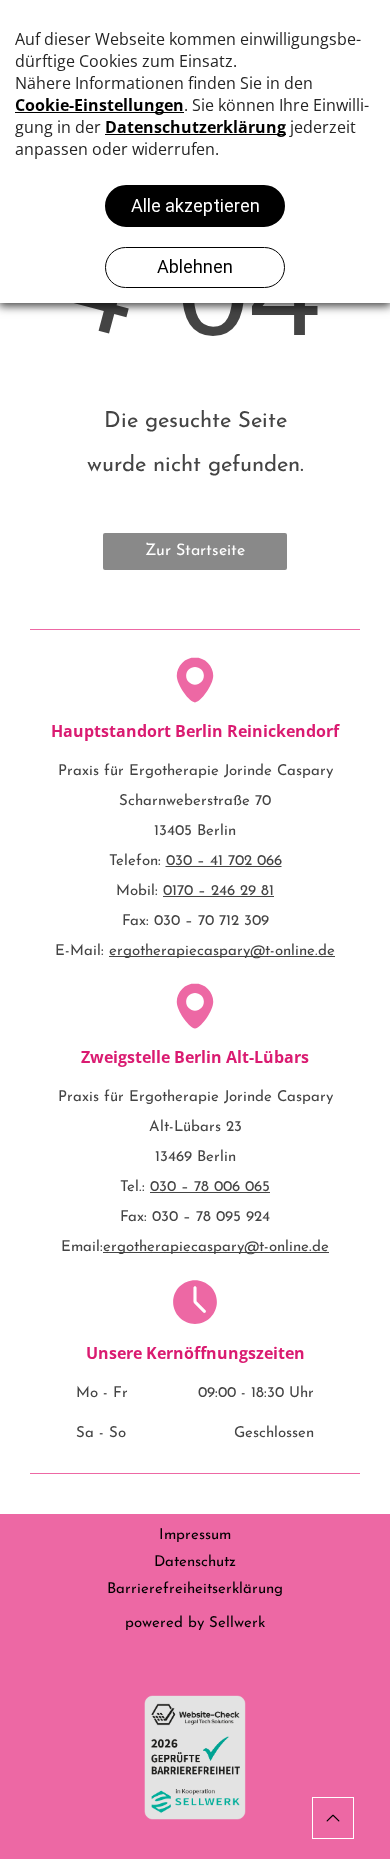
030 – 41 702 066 (224, 861)
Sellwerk (237, 1623)
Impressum (195, 1535)
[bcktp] (333, 1818)
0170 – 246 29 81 (218, 891)
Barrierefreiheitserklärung (195, 1589)
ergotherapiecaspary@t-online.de (222, 951)
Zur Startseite (195, 551)
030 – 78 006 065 (210, 1187)
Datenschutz (195, 1562)
